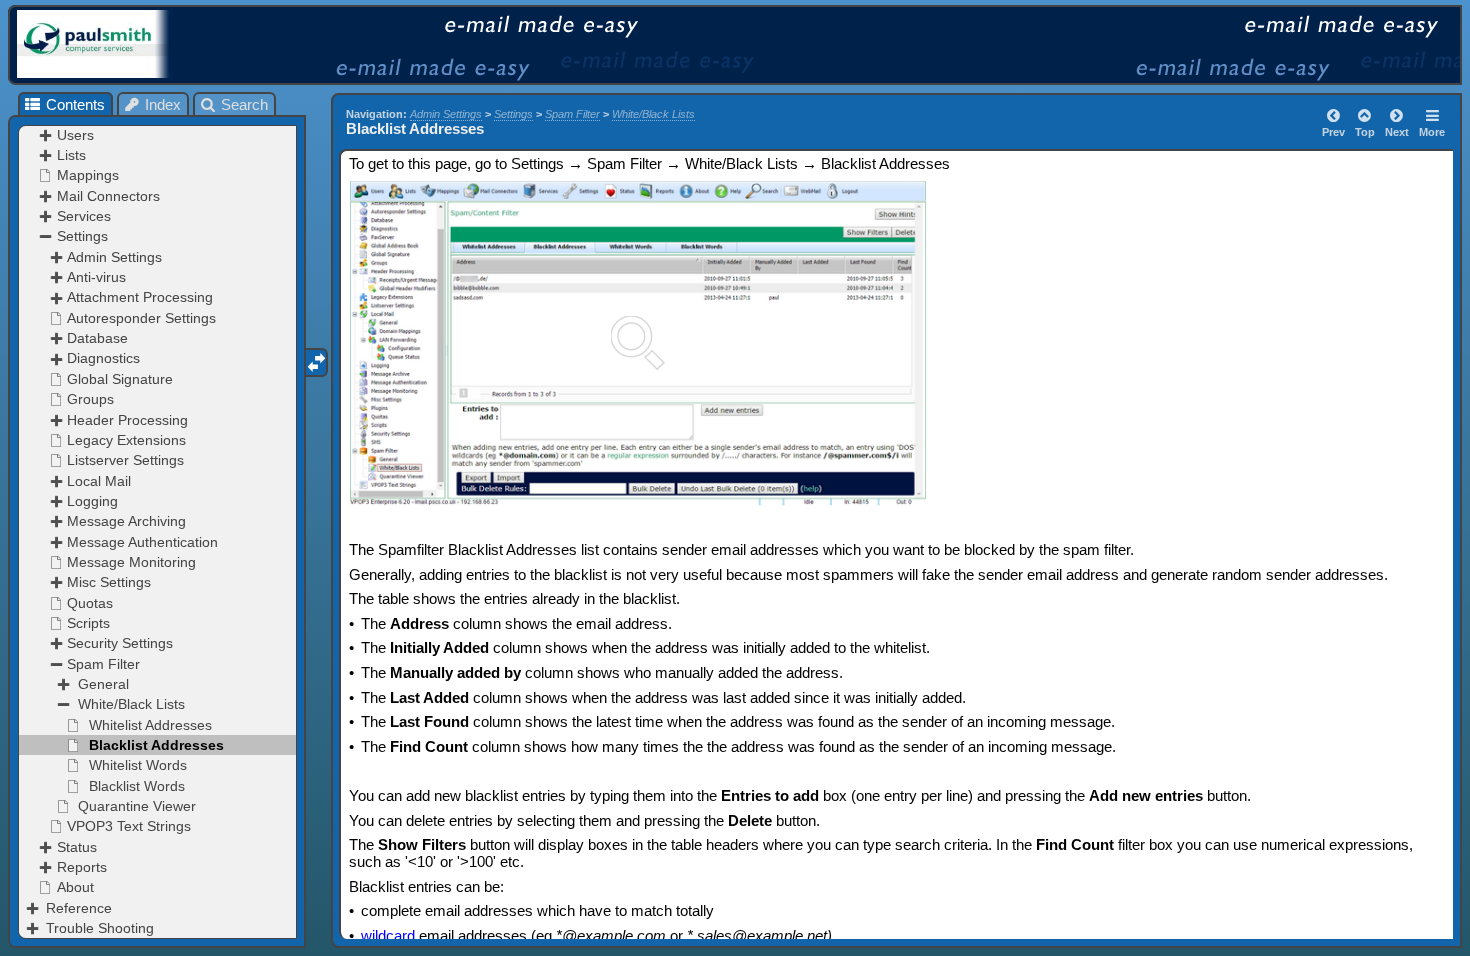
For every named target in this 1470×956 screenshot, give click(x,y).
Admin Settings (446, 114)
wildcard (388, 935)
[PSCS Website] (123, 44)
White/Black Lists (653, 114)
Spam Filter (572, 114)
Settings (513, 114)
